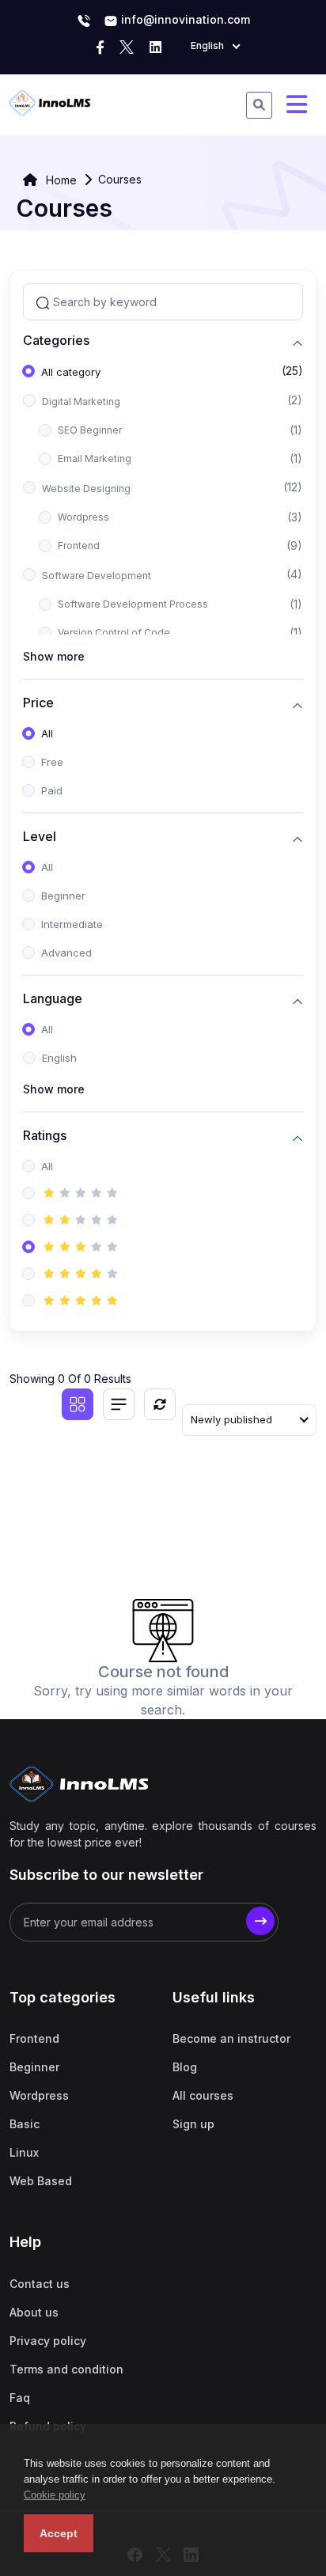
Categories (56, 341)
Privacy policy (48, 2341)
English (59, 1058)
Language (53, 999)
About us (34, 2312)
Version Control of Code (114, 633)
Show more (54, 656)
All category (71, 372)
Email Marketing (95, 458)
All (47, 733)
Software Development (97, 576)
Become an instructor (231, 2038)
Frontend (79, 546)
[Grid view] (78, 1404)
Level (40, 837)
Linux (24, 2152)
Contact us (40, 2284)
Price (38, 703)
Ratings (45, 1136)
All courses (203, 2095)
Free (52, 762)
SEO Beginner (90, 430)
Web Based (41, 2181)
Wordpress (83, 517)
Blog (185, 2067)
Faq (20, 2398)
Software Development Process (133, 604)
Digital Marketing (81, 402)
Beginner (63, 896)
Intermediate (72, 924)
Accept (59, 2533)
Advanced (66, 953)
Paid (52, 790)
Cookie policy (55, 2495)
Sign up (193, 2124)
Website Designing (86, 489)
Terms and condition (66, 2369)
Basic (25, 2124)
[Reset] (160, 1404)
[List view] (119, 1404)
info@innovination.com (184, 19)
